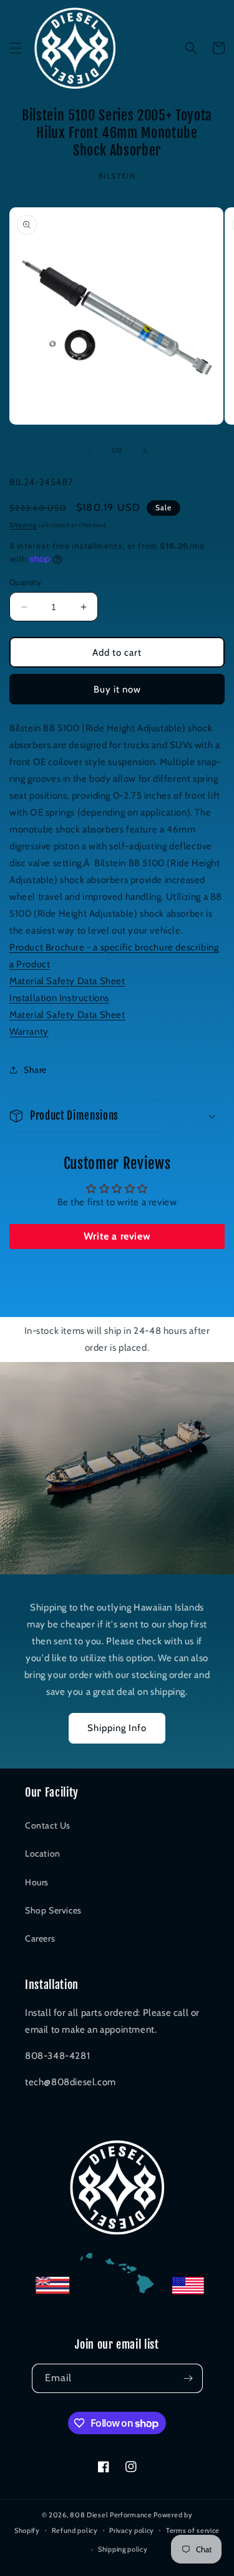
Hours (37, 1882)
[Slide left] (90, 451)
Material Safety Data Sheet (67, 981)
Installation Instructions (59, 998)
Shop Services (53, 1910)
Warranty (29, 1032)
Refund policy (75, 2530)
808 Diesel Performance (111, 2515)
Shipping (23, 525)
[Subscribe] (188, 2378)
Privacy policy (132, 2530)
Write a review (117, 1236)
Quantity (25, 582)
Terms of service (193, 2530)
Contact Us (48, 1825)
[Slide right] (145, 451)
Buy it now (117, 689)
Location (43, 1853)
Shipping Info (117, 1728)
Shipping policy (123, 2549)
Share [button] (35, 1070)
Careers (40, 1938)
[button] (16, 48)
